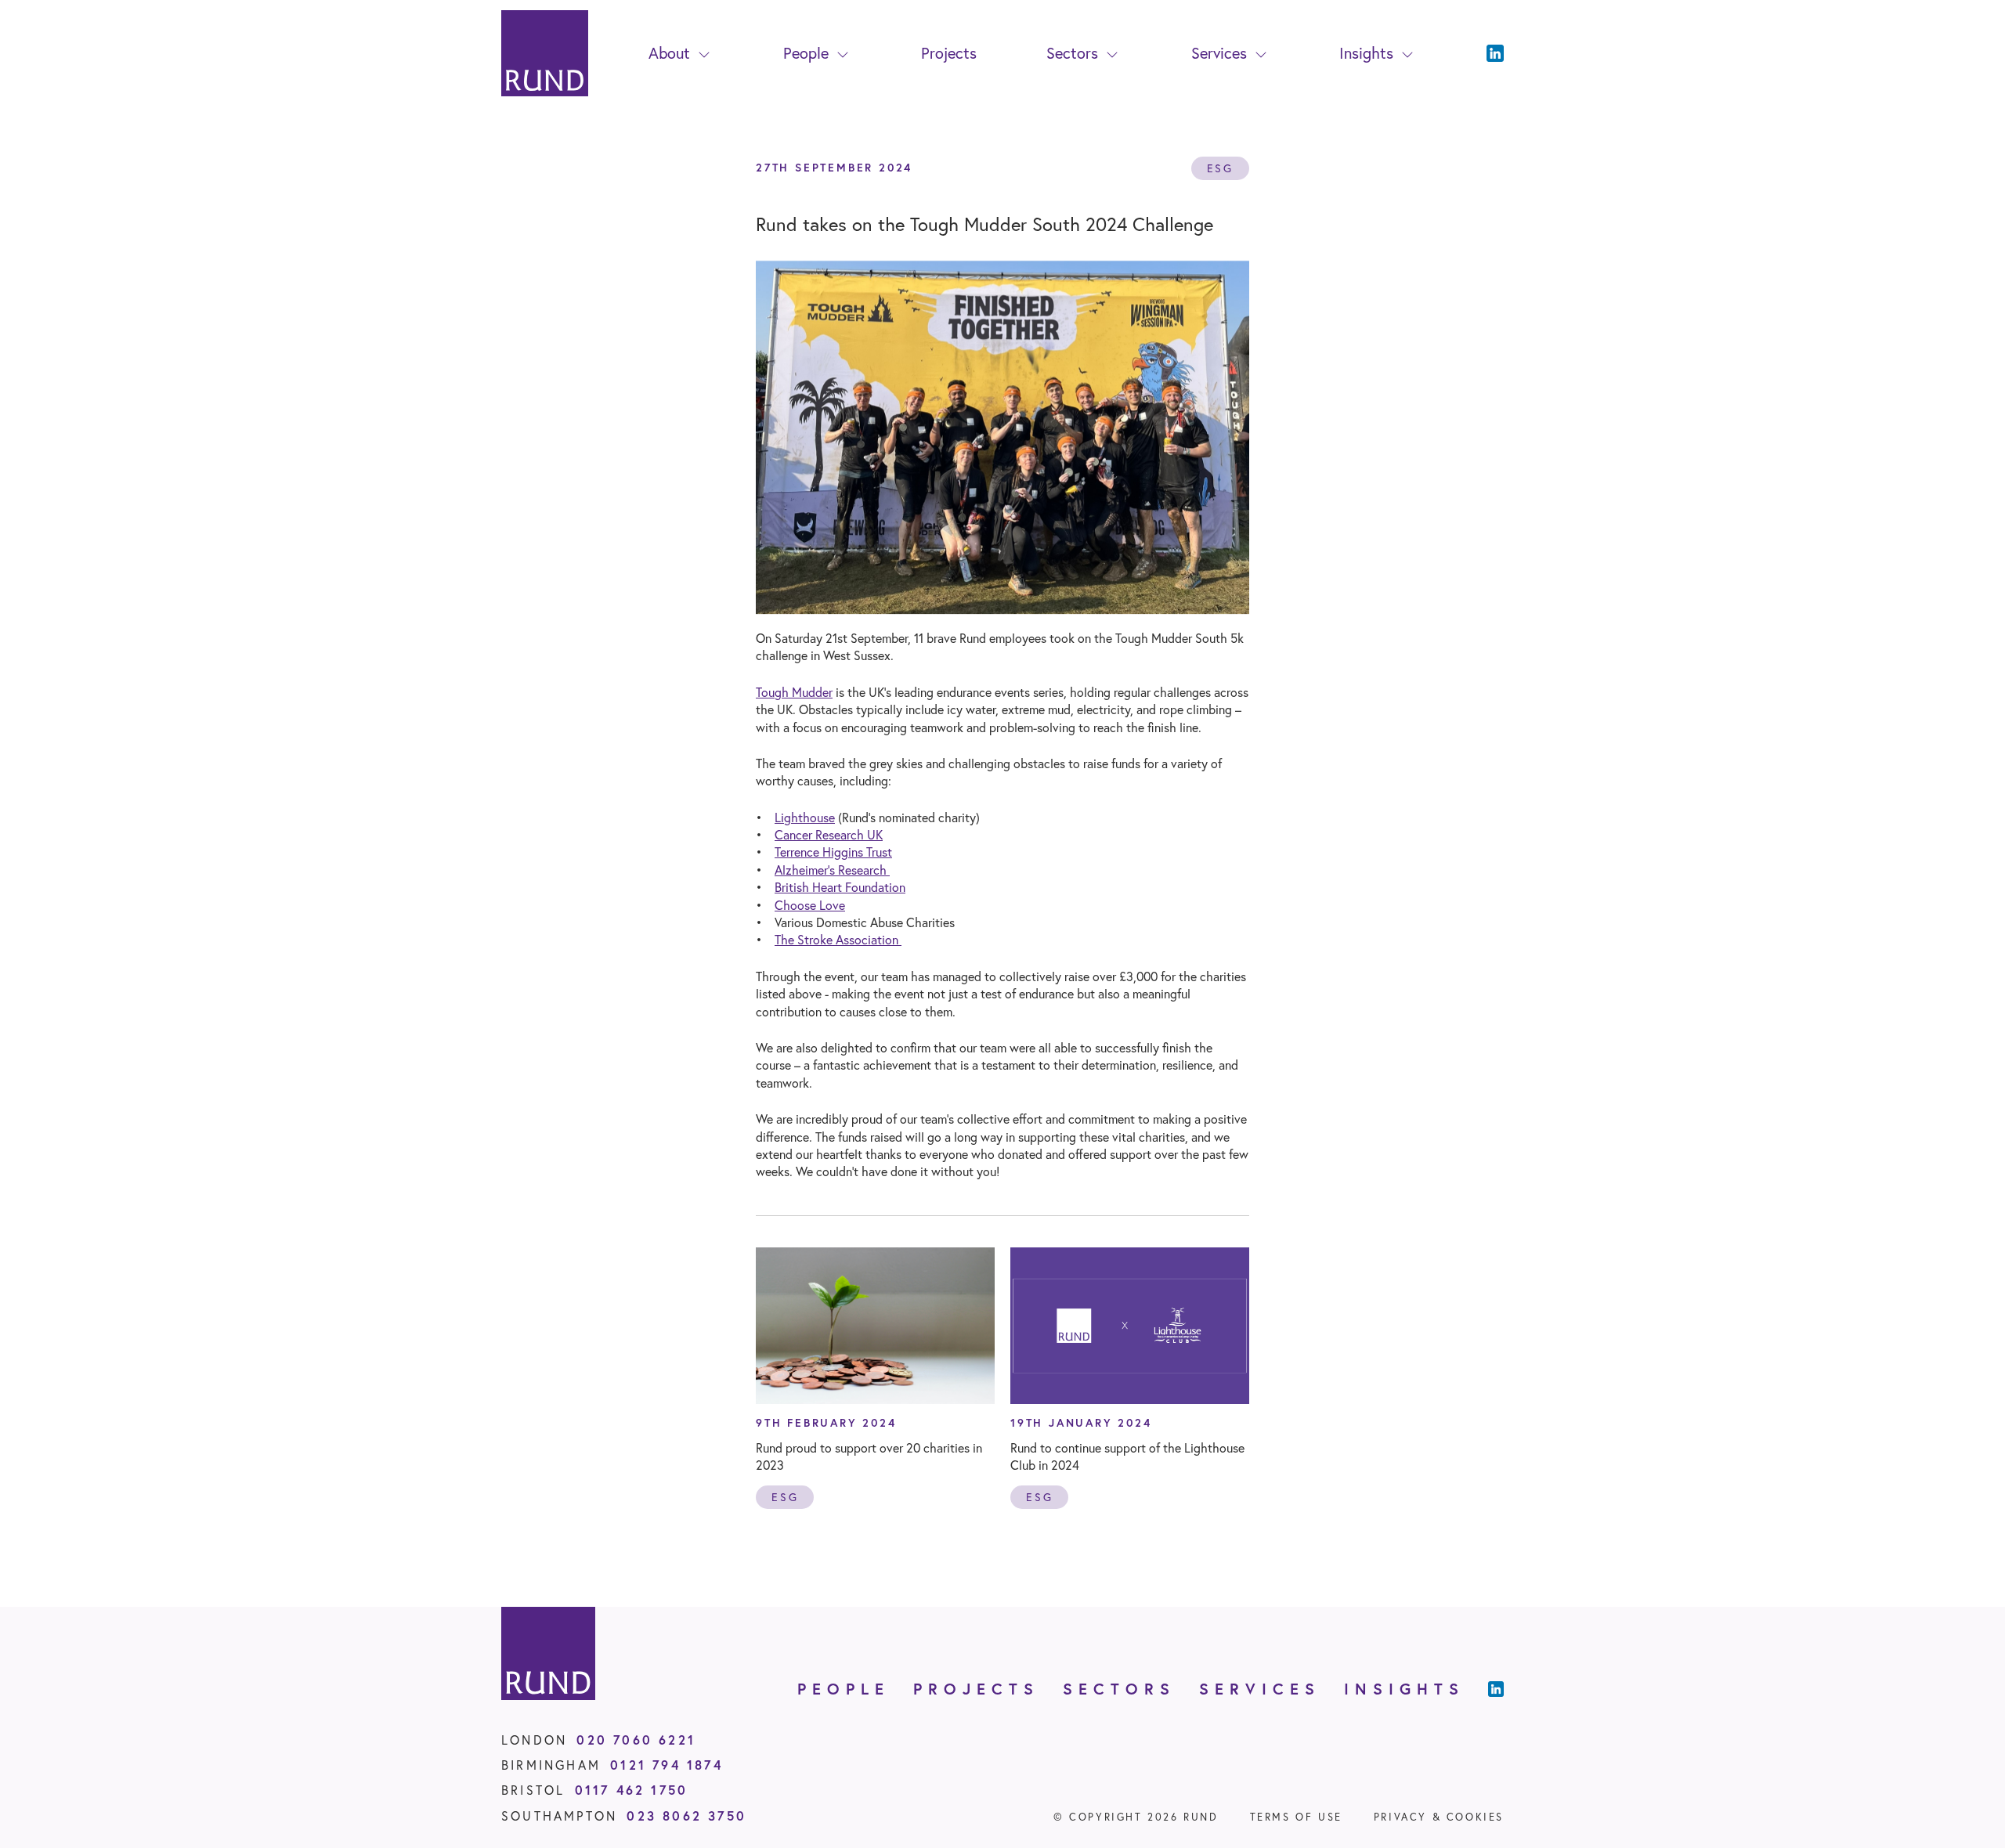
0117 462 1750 (632, 1790)
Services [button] (1219, 53)
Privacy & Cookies (1439, 1817)
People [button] (806, 53)
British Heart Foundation (840, 887)
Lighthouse (805, 817)
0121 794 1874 (667, 1765)
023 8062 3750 (686, 1816)
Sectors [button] (1072, 53)
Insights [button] (1366, 53)
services (1260, 1689)
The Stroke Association (838, 939)
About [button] (669, 53)
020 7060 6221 (636, 1740)
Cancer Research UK (829, 834)
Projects (949, 53)
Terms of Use (1296, 1817)
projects (976, 1689)
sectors (1119, 1689)
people (844, 1689)
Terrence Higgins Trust (833, 852)
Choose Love (810, 905)
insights (1404, 1689)
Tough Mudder (794, 692)
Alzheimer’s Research (832, 870)
